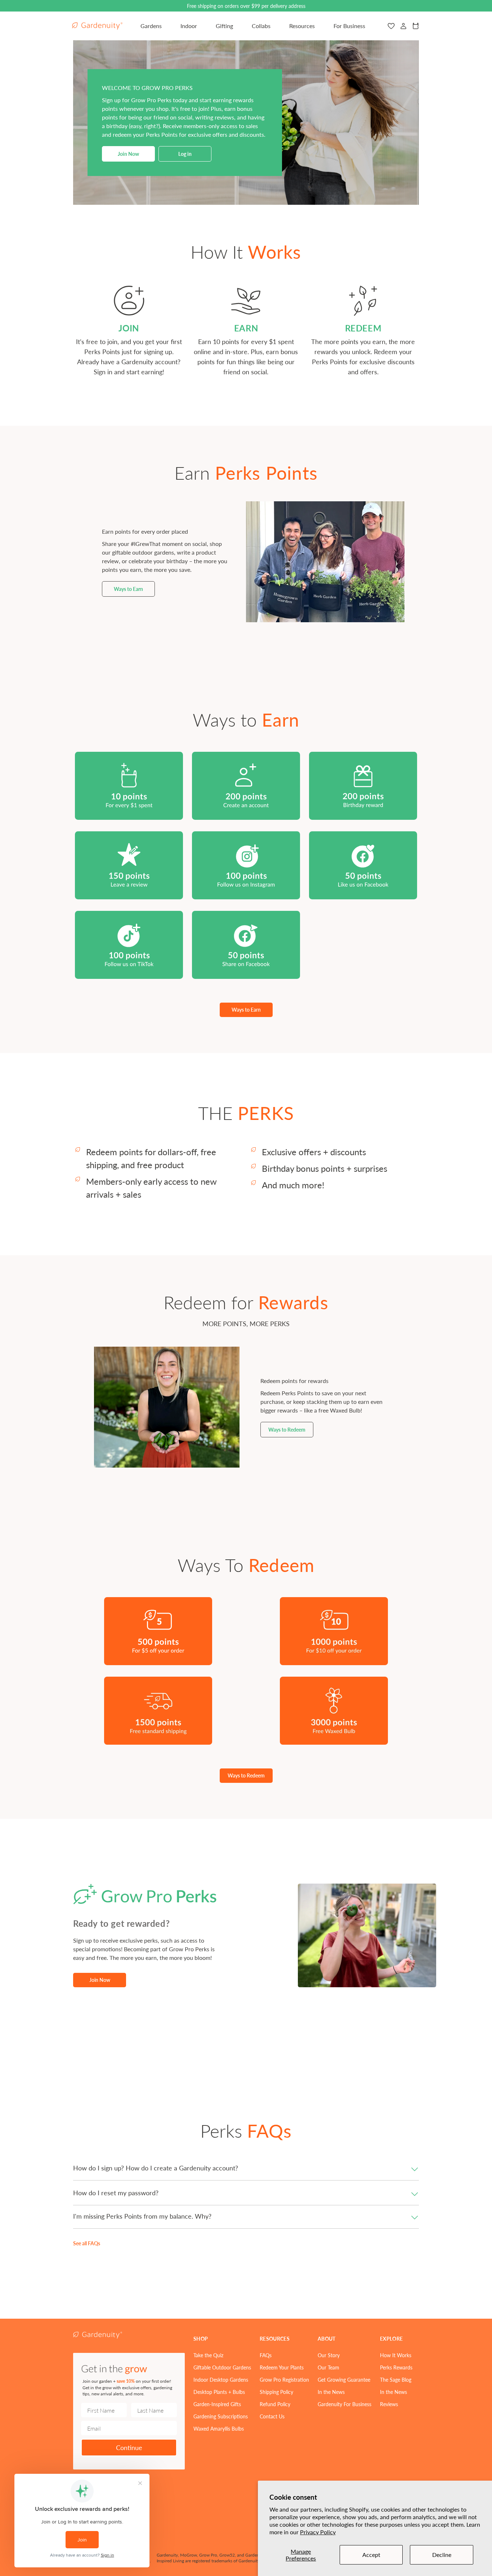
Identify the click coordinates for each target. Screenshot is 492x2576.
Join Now (128, 154)
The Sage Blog (396, 2380)
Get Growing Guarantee (344, 2380)
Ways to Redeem (287, 1429)
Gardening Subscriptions (221, 2416)
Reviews (389, 2404)
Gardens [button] (151, 26)
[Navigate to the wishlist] (391, 26)
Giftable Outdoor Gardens (222, 2367)
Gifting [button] (224, 26)
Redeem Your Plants (282, 2367)
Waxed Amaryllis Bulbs (219, 2428)
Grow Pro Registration (284, 2380)
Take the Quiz (208, 2355)
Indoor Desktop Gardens (221, 2380)
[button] (246, 2168)
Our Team (328, 2367)
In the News (331, 2392)
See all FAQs (87, 2243)
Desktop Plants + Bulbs (219, 2392)
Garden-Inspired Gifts (217, 2404)
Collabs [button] (261, 26)
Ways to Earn (128, 589)
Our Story (329, 2355)
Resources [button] (302, 26)
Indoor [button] (189, 26)
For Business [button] (349, 26)
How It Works (396, 2355)
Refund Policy (275, 2404)
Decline (442, 2555)
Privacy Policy (318, 2532)
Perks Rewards (396, 2367)
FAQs (266, 2355)
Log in (185, 154)
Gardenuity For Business (345, 2404)
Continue (129, 2447)
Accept (371, 2555)
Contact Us (272, 2416)
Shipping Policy (276, 2392)
